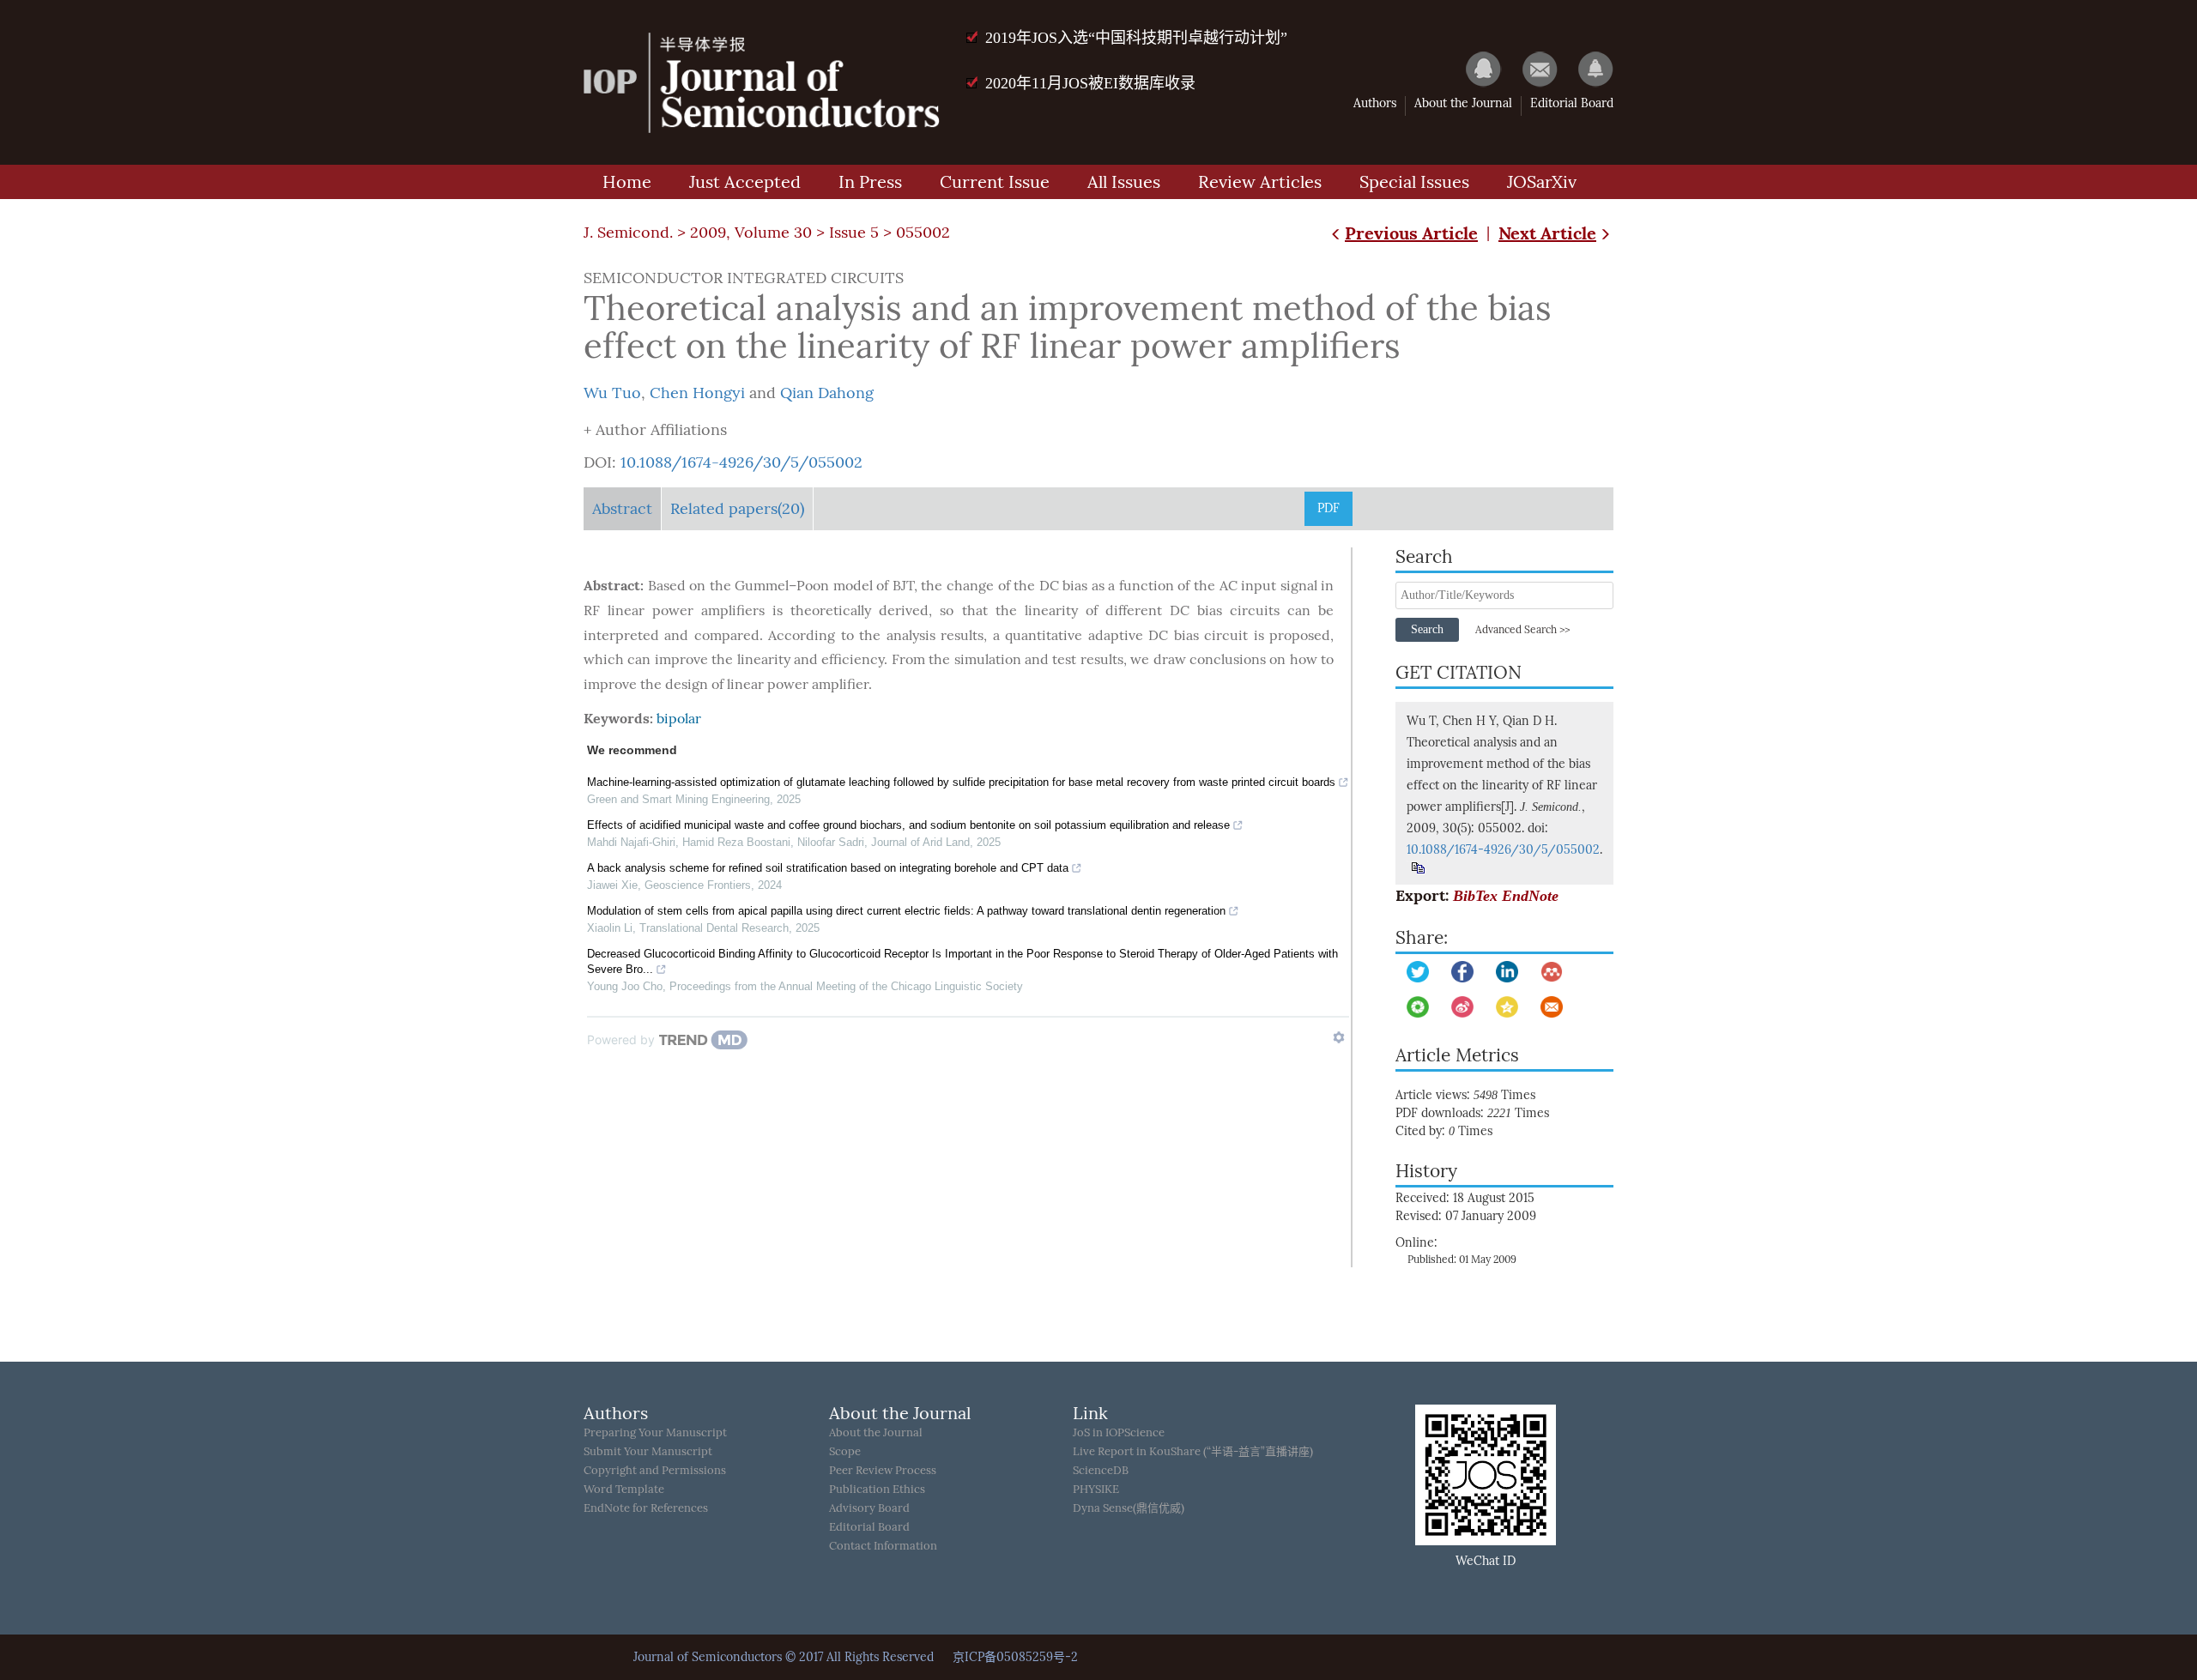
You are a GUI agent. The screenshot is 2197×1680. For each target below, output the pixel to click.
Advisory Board (869, 1508)
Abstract (622, 509)
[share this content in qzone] (1507, 1007)
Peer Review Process (883, 1470)
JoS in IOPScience (1119, 1432)
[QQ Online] (1475, 69)
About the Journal (1463, 103)
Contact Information (883, 1546)
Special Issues (1414, 182)
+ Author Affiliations (655, 430)
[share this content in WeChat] (1418, 1007)
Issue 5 (854, 233)
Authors (1375, 103)
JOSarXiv (1542, 182)
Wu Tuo (612, 393)
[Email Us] (1531, 69)
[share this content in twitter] (1418, 972)
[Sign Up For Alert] (1587, 69)
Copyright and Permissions (655, 1470)
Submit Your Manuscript (648, 1451)
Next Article (1547, 233)
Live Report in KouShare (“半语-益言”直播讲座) (1193, 1451)
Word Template (624, 1489)
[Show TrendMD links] (1339, 1037)
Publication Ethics (877, 1489)
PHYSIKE (1096, 1489)
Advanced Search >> (1522, 630)
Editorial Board (1572, 103)
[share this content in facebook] (1462, 972)
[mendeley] (1552, 972)
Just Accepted (745, 182)
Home (627, 182)
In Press (870, 182)
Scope (845, 1451)
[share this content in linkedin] (1507, 972)
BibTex (1475, 896)
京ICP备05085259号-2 (1015, 1657)
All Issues (1124, 182)
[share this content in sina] (1462, 1007)
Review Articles (1260, 182)
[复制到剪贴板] (1417, 868)
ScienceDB (1101, 1470)
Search (1427, 629)
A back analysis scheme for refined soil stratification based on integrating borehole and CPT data (828, 868)
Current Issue (995, 182)
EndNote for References (646, 1508)
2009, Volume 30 (751, 233)
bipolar (679, 719)
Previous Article (1411, 233)
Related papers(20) (737, 509)
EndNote (1530, 896)
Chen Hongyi (697, 393)
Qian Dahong (827, 393)
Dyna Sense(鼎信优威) (1129, 1508)
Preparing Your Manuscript (655, 1432)
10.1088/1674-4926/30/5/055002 (741, 462)
